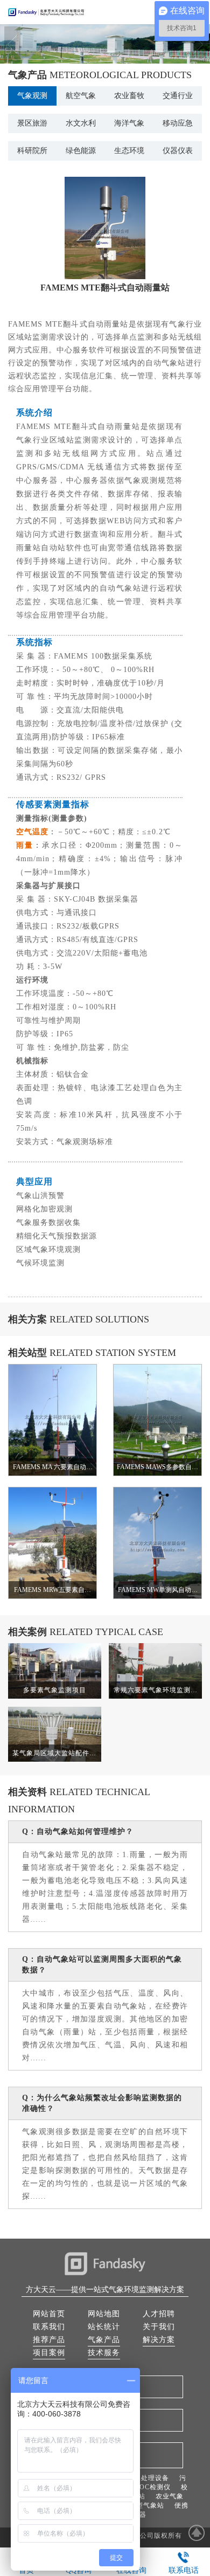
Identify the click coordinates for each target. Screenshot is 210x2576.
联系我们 (49, 2327)
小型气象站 (147, 2505)
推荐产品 (49, 2340)
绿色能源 (81, 151)
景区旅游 (32, 123)
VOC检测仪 (152, 2487)
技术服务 (104, 2353)
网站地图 (104, 2314)
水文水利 (81, 123)
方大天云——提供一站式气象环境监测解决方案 (105, 2290)
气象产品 (104, 2340)
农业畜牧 (129, 96)
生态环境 (129, 151)
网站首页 (49, 2314)
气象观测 (32, 96)
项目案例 (49, 2353)
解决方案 (159, 2340)
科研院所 (32, 151)
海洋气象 (129, 123)
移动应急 (178, 123)
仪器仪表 (178, 151)
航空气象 (81, 96)
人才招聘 (159, 2314)
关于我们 (159, 2327)
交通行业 (178, 96)
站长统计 (104, 2327)
